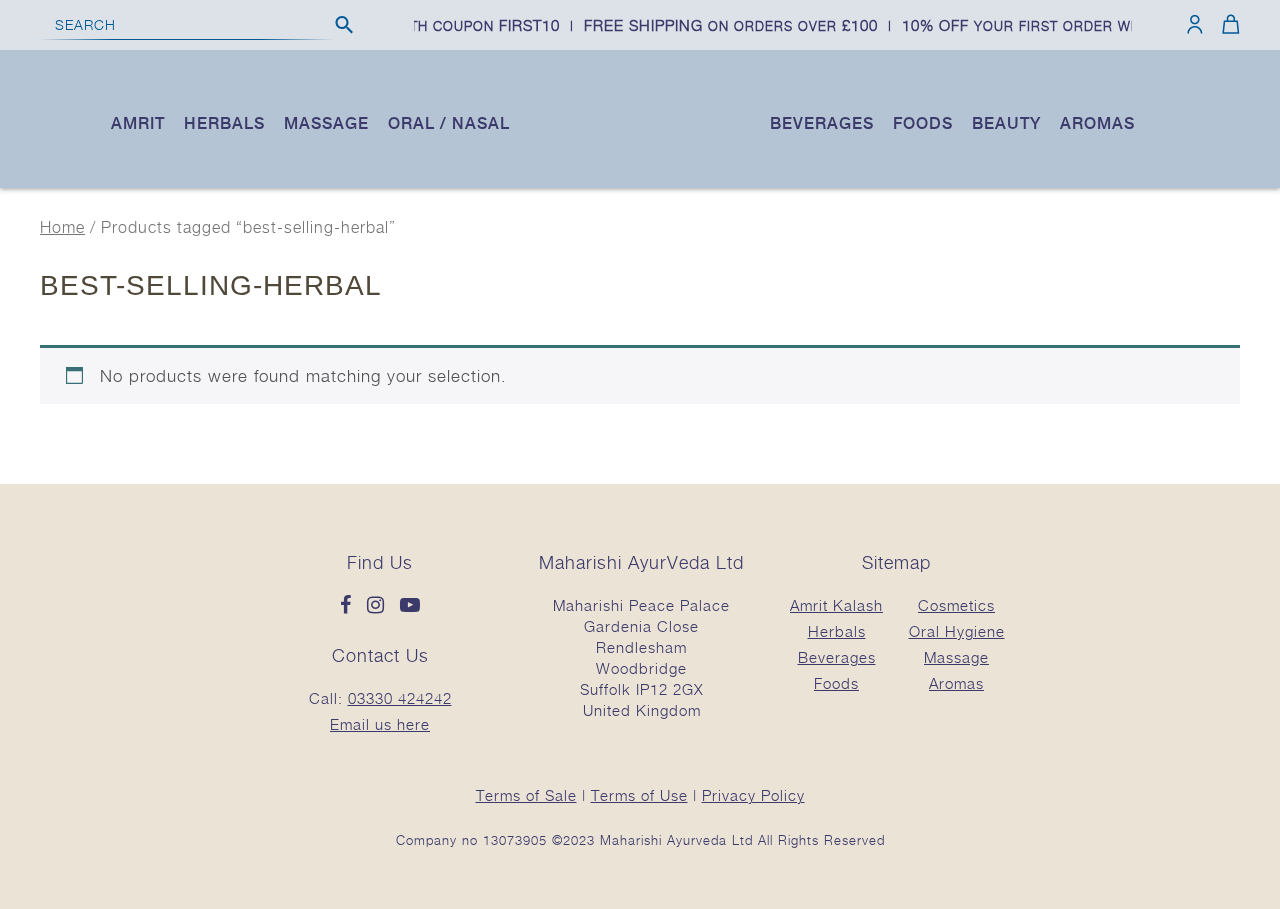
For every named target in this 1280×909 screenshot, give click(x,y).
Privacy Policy (753, 795)
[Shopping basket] (1227, 24)
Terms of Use (639, 795)
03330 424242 (400, 698)
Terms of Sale (526, 795)
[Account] (1195, 24)
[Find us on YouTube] (410, 606)
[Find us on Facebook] (351, 606)
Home (62, 227)
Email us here (380, 724)
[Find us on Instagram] (381, 606)
